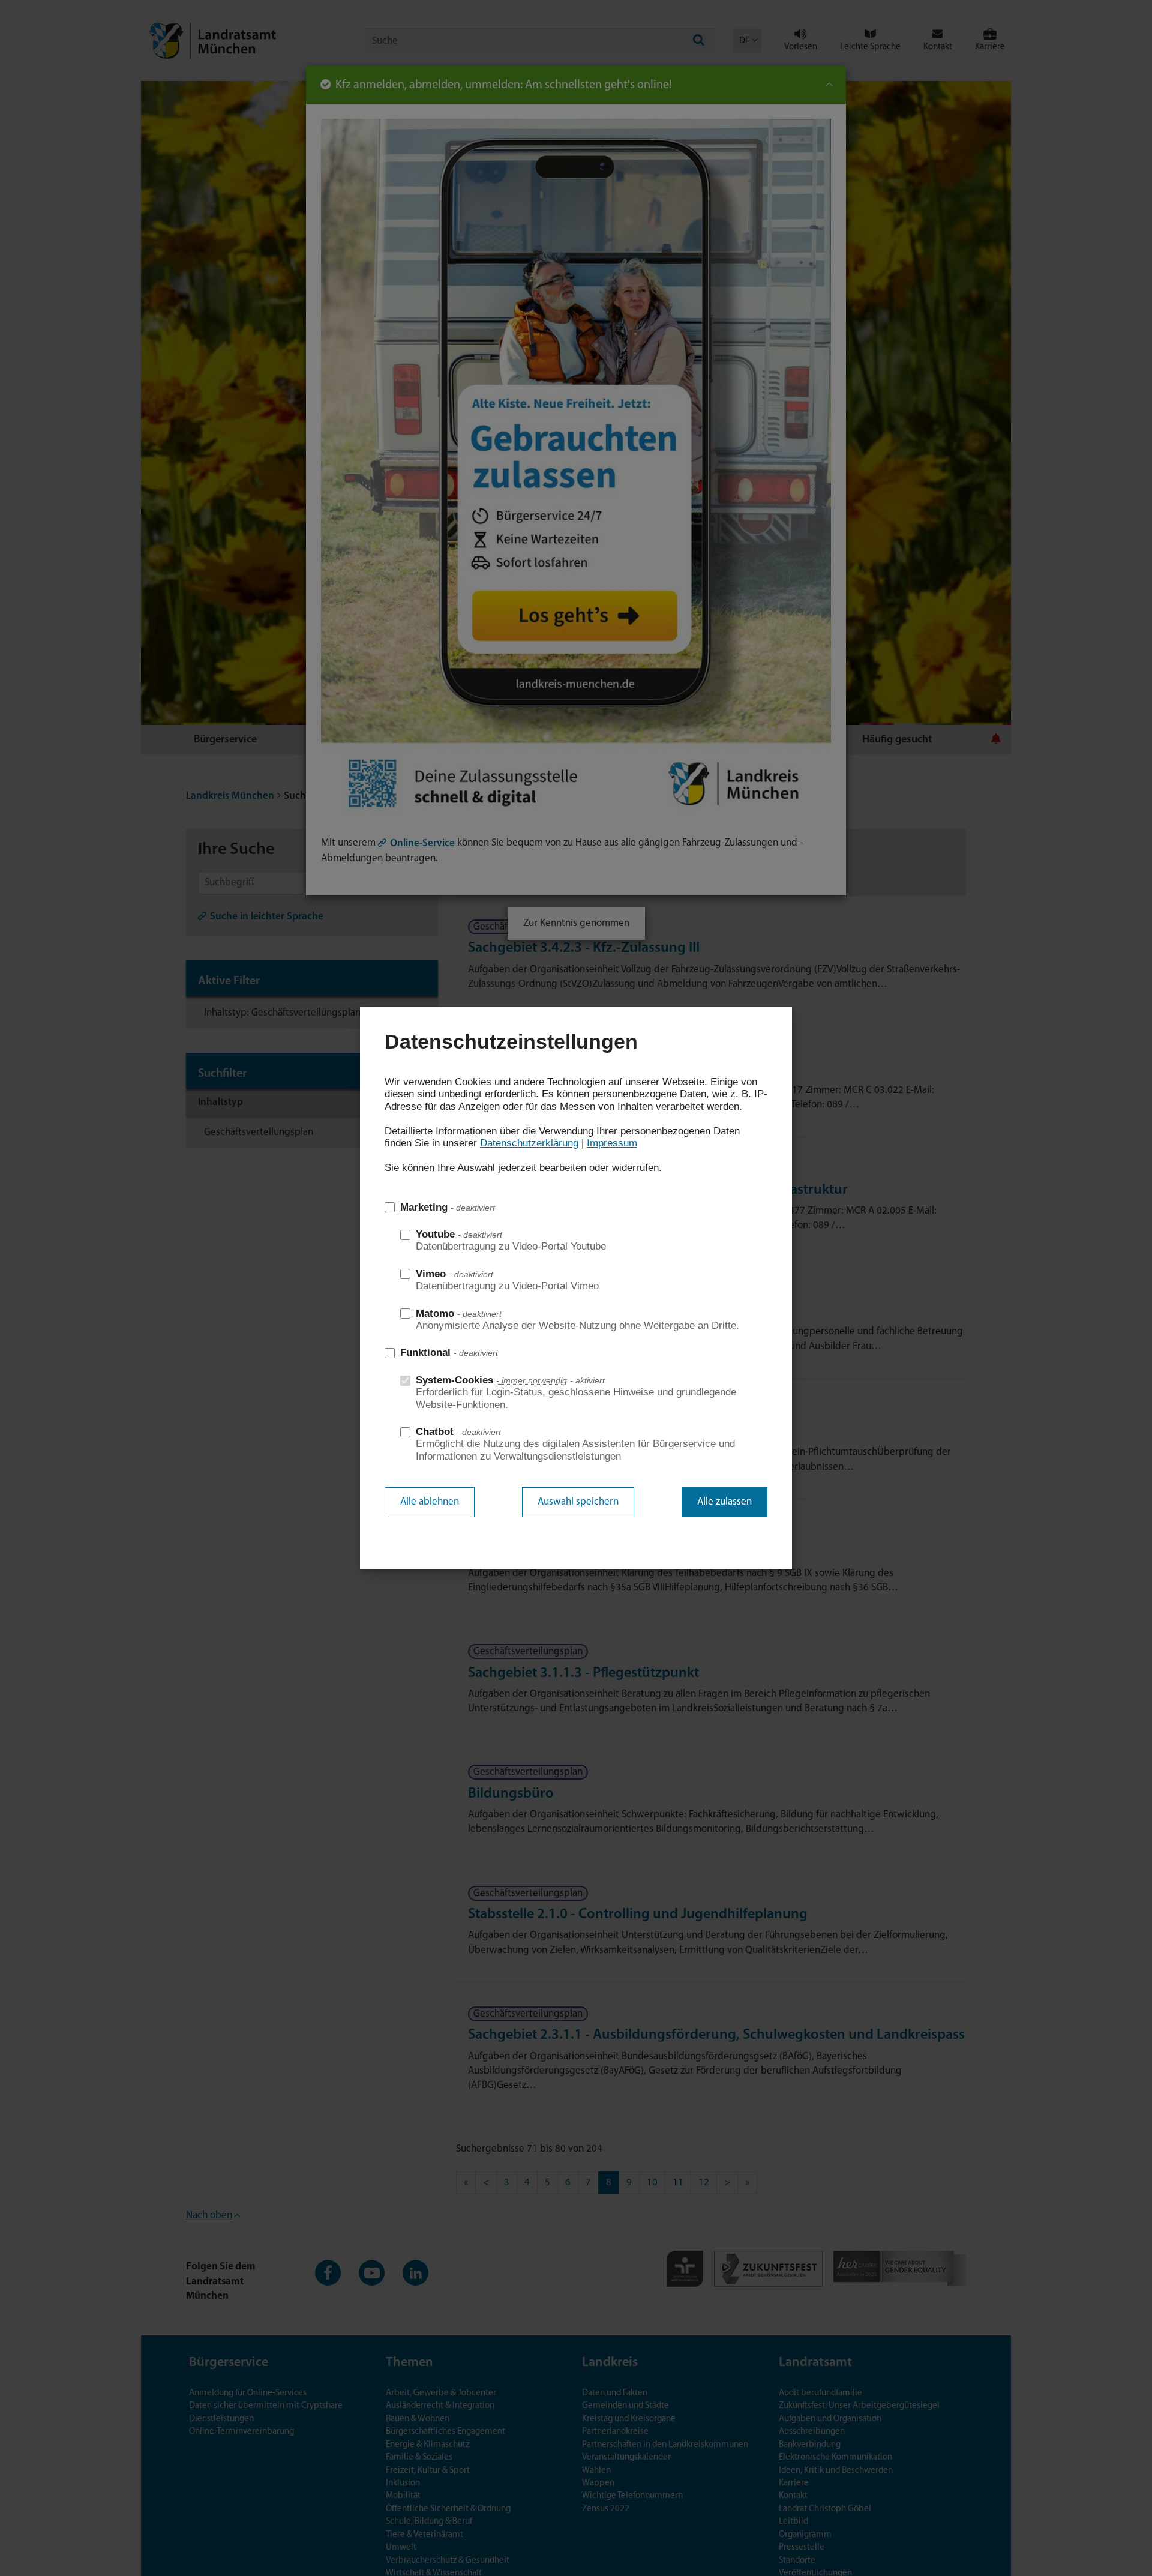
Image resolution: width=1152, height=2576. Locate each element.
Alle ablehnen (430, 1502)
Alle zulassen (724, 1502)
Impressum (612, 1143)
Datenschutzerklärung (529, 1143)
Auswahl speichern (578, 1502)
